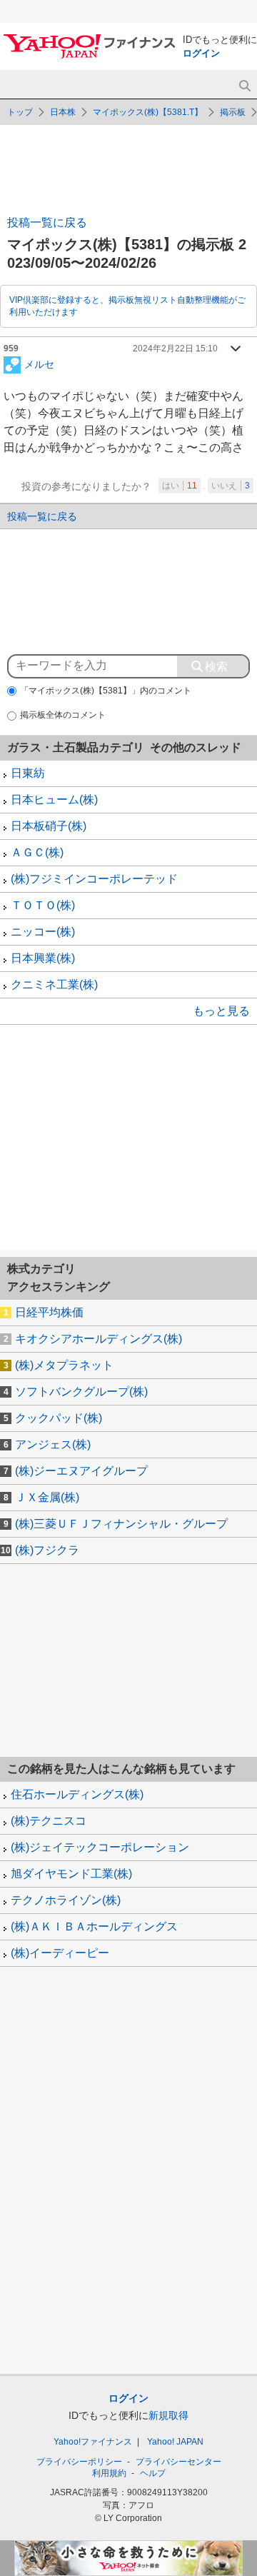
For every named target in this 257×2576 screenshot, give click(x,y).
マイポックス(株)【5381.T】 (148, 112)
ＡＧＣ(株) (37, 852)
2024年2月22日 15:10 (175, 349)
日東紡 (28, 773)
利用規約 (109, 2473)
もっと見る (221, 1011)
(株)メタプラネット (64, 1365)
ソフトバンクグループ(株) (81, 1392)
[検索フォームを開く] (245, 86)
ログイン (201, 53)
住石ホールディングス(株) (77, 1794)
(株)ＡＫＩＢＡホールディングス (94, 1926)
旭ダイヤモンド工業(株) (71, 1874)
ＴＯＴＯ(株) (43, 905)
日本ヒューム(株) (54, 800)
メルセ (39, 364)
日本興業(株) (43, 958)
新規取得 (168, 2415)
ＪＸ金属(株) (47, 1497)
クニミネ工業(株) (54, 984)
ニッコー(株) (43, 932)
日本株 (63, 112)
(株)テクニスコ (49, 1821)
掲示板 (233, 112)
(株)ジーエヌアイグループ (81, 1471)
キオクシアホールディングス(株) (99, 1339)
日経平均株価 (49, 1312)
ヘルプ (153, 2473)
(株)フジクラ (47, 1550)
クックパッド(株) (59, 1418)
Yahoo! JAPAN (175, 2442)
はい (180, 486)
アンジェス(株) (53, 1444)
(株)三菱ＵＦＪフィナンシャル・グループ (121, 1524)
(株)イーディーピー (60, 1953)
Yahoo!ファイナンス (93, 2442)
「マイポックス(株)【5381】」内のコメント (106, 691)
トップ (20, 112)
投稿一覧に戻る (47, 222)
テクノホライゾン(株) (66, 1900)
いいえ (231, 486)
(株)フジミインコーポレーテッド (94, 879)
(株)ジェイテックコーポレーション (100, 1847)
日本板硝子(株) (49, 826)
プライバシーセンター (178, 2462)
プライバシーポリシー (79, 2462)
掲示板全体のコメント (63, 715)
